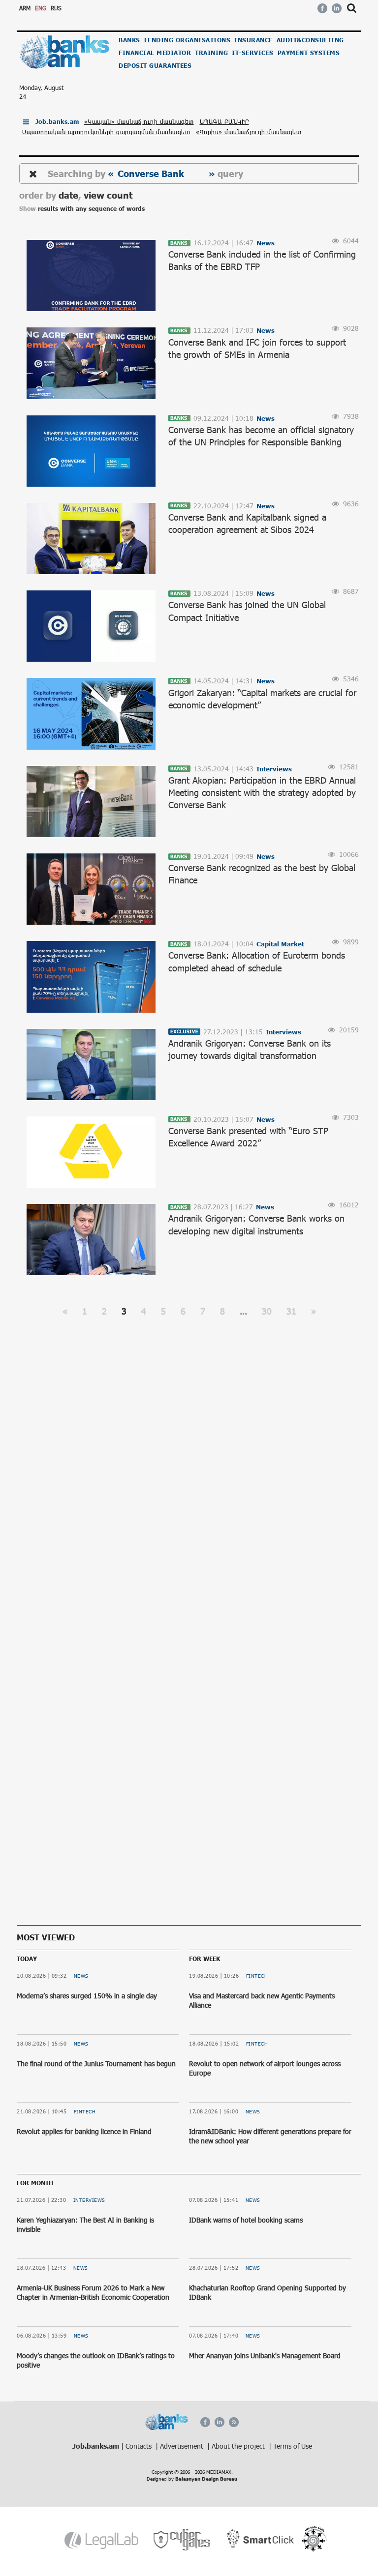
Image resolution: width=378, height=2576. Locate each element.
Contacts (140, 2446)
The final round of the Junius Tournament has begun (96, 2064)
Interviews (89, 2200)
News (81, 1976)
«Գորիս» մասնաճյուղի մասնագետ (249, 132)
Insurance (253, 40)
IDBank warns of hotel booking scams (246, 2220)
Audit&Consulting (310, 40)
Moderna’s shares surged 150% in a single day (87, 1996)
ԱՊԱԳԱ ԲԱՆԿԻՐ (224, 121)
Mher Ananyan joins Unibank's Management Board (265, 2356)
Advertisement (183, 2446)
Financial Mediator (155, 53)
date (68, 195)
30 (267, 1311)
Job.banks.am (57, 122)
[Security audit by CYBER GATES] (182, 2540)
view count (108, 195)
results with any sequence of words (91, 209)
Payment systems (309, 53)
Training (211, 53)
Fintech (85, 2111)
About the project (239, 2446)
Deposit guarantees (155, 66)
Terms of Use (293, 2446)
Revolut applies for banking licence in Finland (84, 2131)
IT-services (253, 53)
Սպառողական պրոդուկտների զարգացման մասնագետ (106, 132)
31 (291, 1311)
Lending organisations (188, 40)
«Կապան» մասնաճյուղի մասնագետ (139, 121)
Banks (129, 40)
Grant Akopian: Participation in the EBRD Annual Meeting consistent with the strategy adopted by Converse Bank (262, 792)
